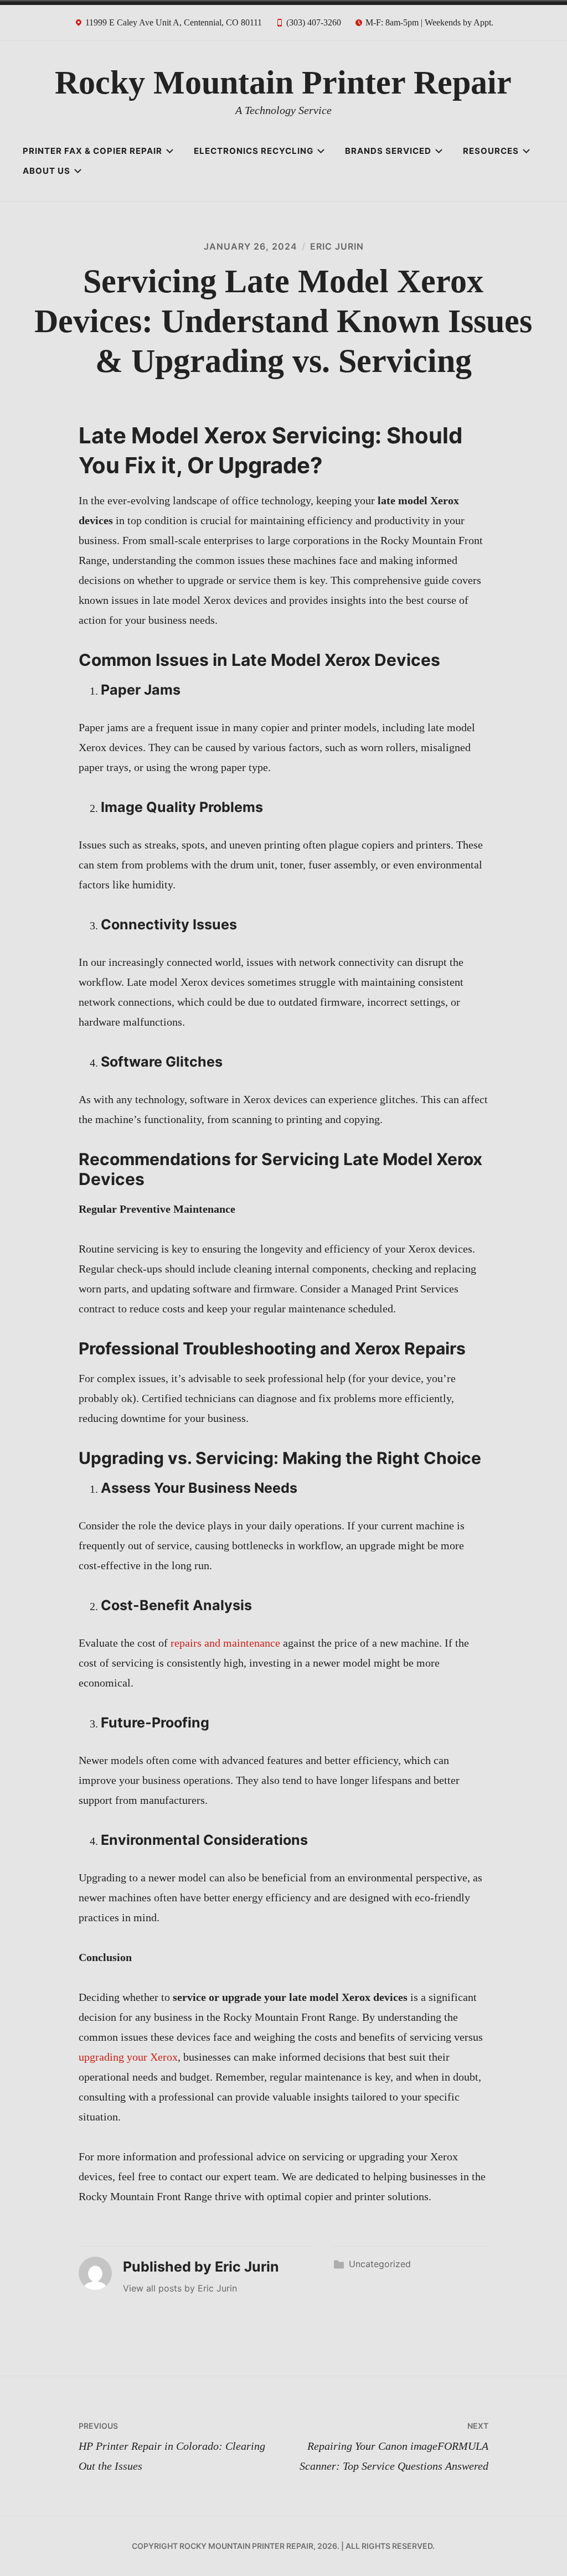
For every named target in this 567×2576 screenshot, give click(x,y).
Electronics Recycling (254, 151)
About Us (47, 171)
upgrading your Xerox (128, 2057)
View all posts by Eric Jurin (180, 2288)
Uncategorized (380, 2264)
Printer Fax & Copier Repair (92, 151)
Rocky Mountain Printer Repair (283, 82)
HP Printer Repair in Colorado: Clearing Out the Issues (172, 2446)
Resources (491, 151)
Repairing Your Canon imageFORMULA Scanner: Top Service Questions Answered (394, 2446)
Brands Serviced (388, 151)
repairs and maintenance (225, 1643)
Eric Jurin (337, 246)
